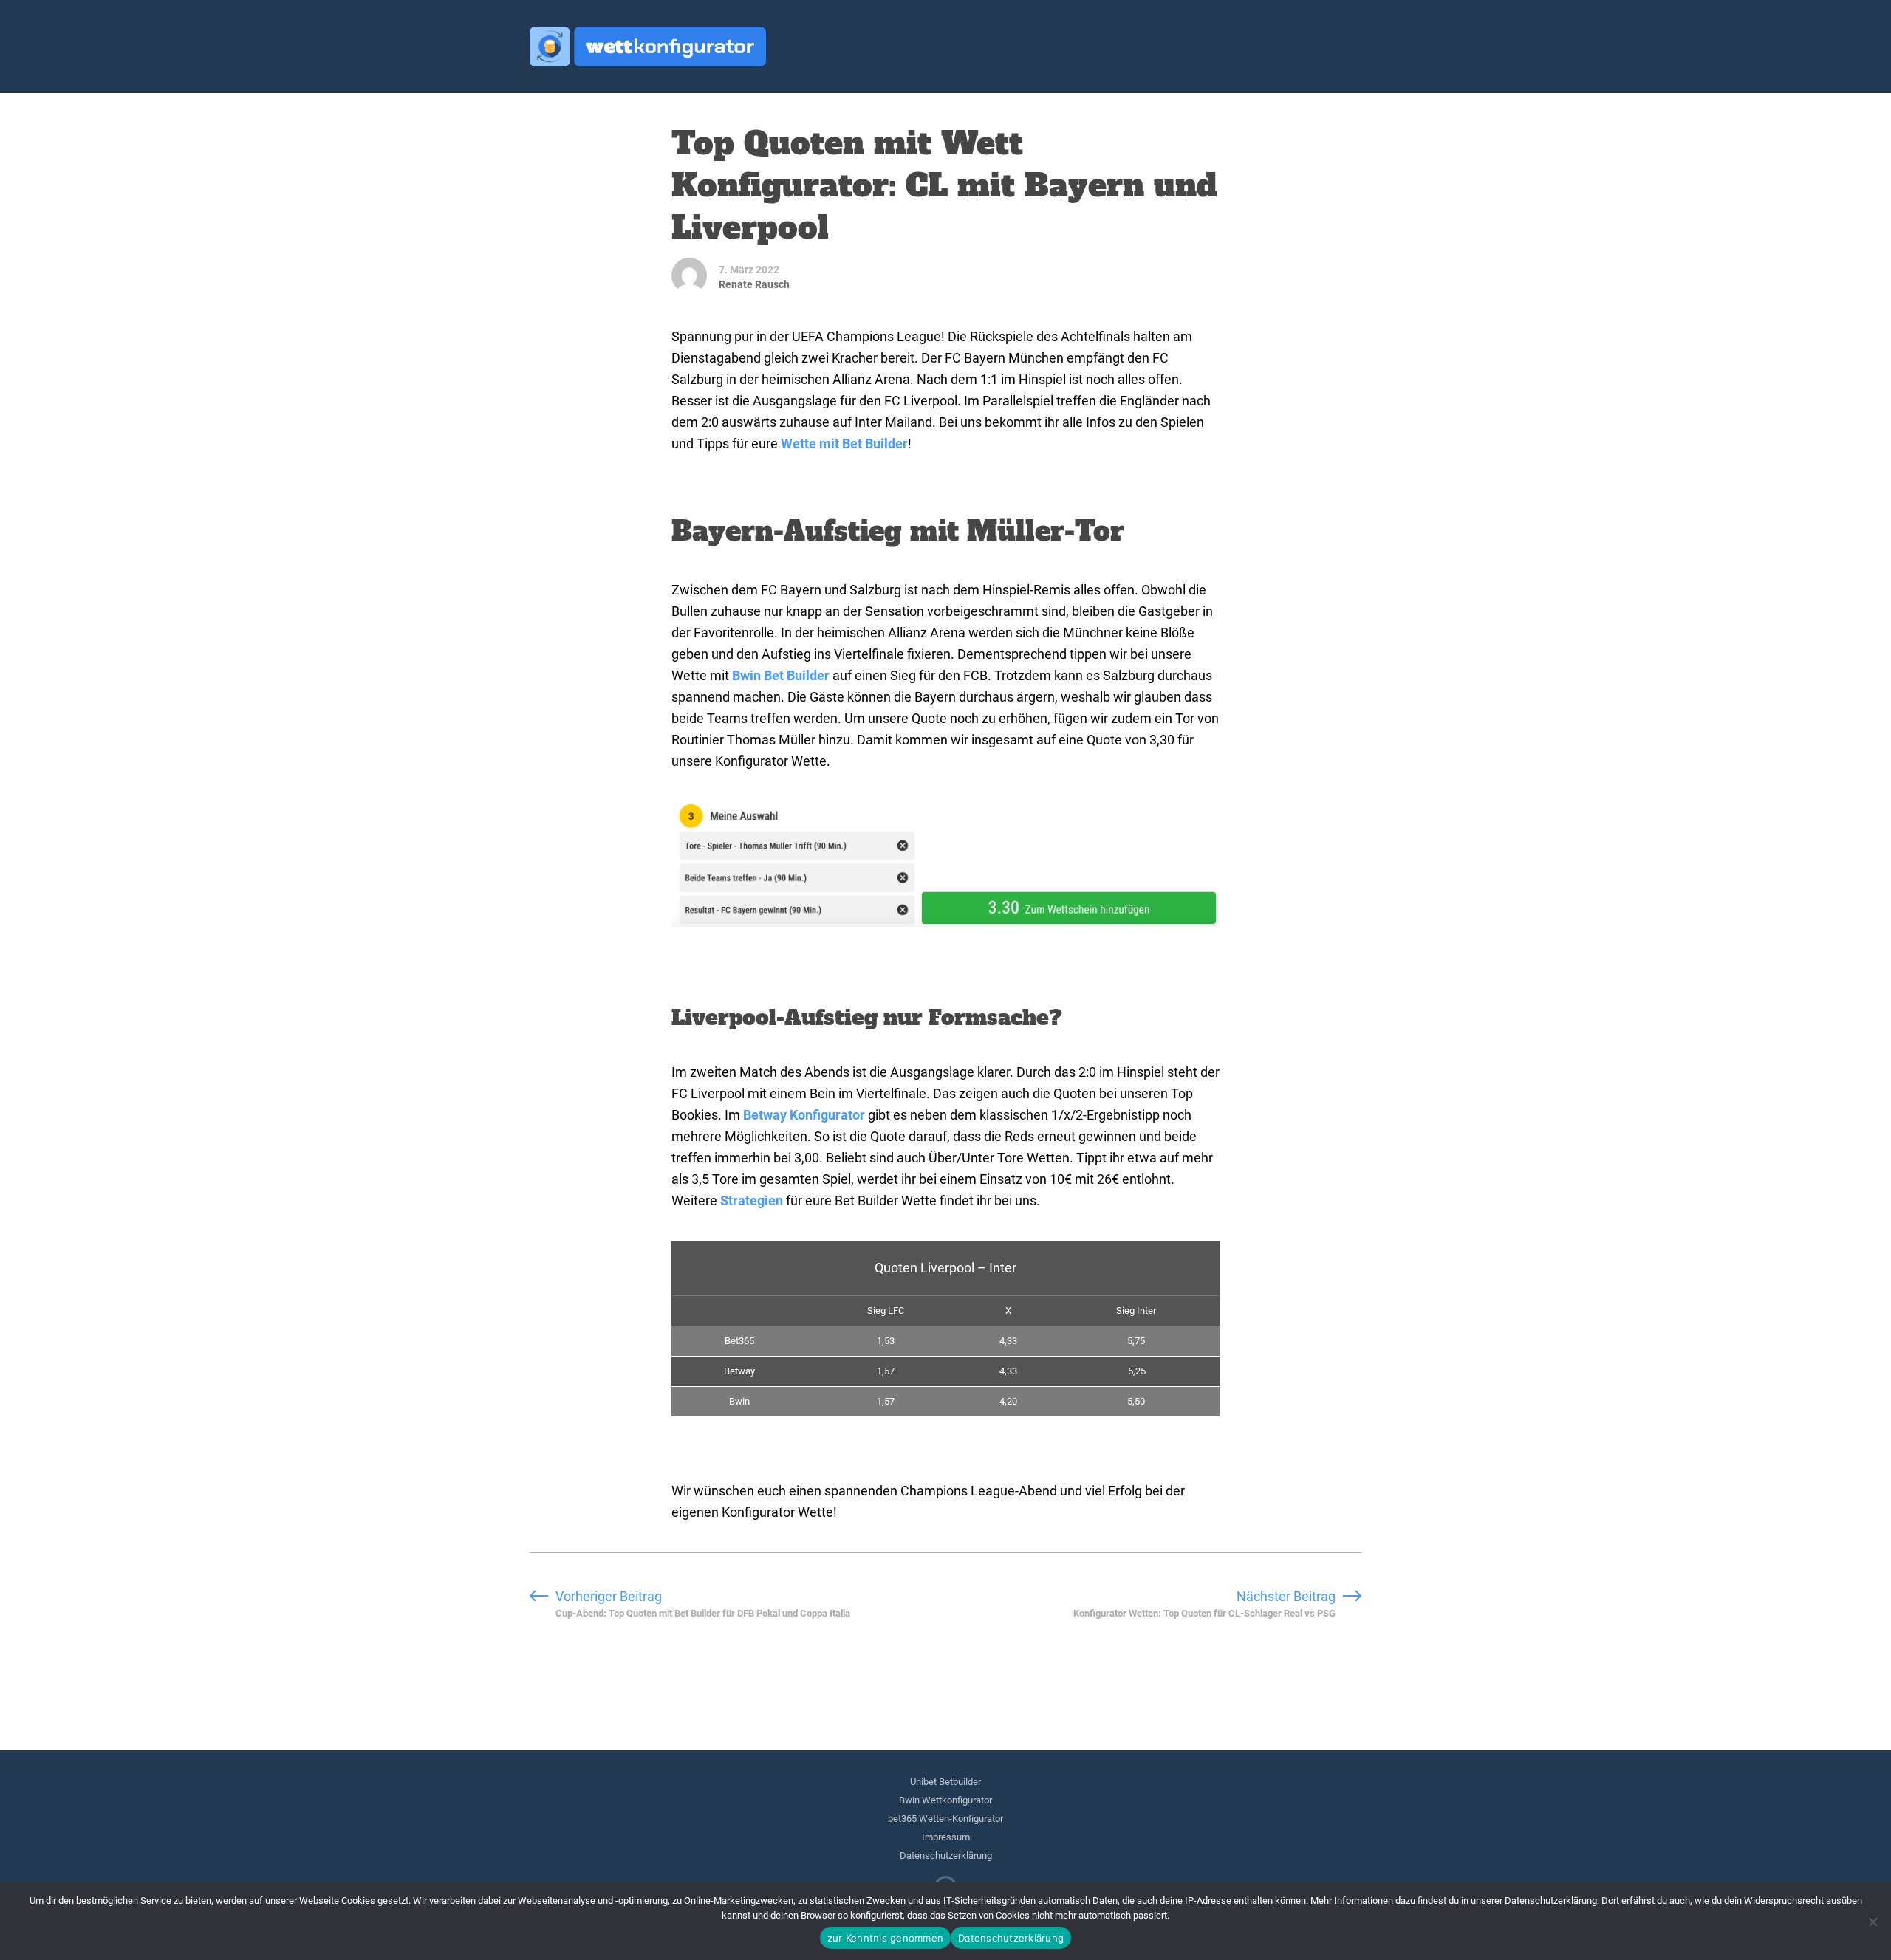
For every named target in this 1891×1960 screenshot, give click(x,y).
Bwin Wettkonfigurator (945, 1800)
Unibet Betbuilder (945, 1782)
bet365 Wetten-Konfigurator (945, 1819)
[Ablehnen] (1873, 1922)
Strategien (752, 1200)
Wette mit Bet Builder (844, 443)
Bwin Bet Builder (781, 675)
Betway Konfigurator (804, 1115)
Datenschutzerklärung (946, 1856)
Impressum (946, 1837)
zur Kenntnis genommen (885, 1938)
